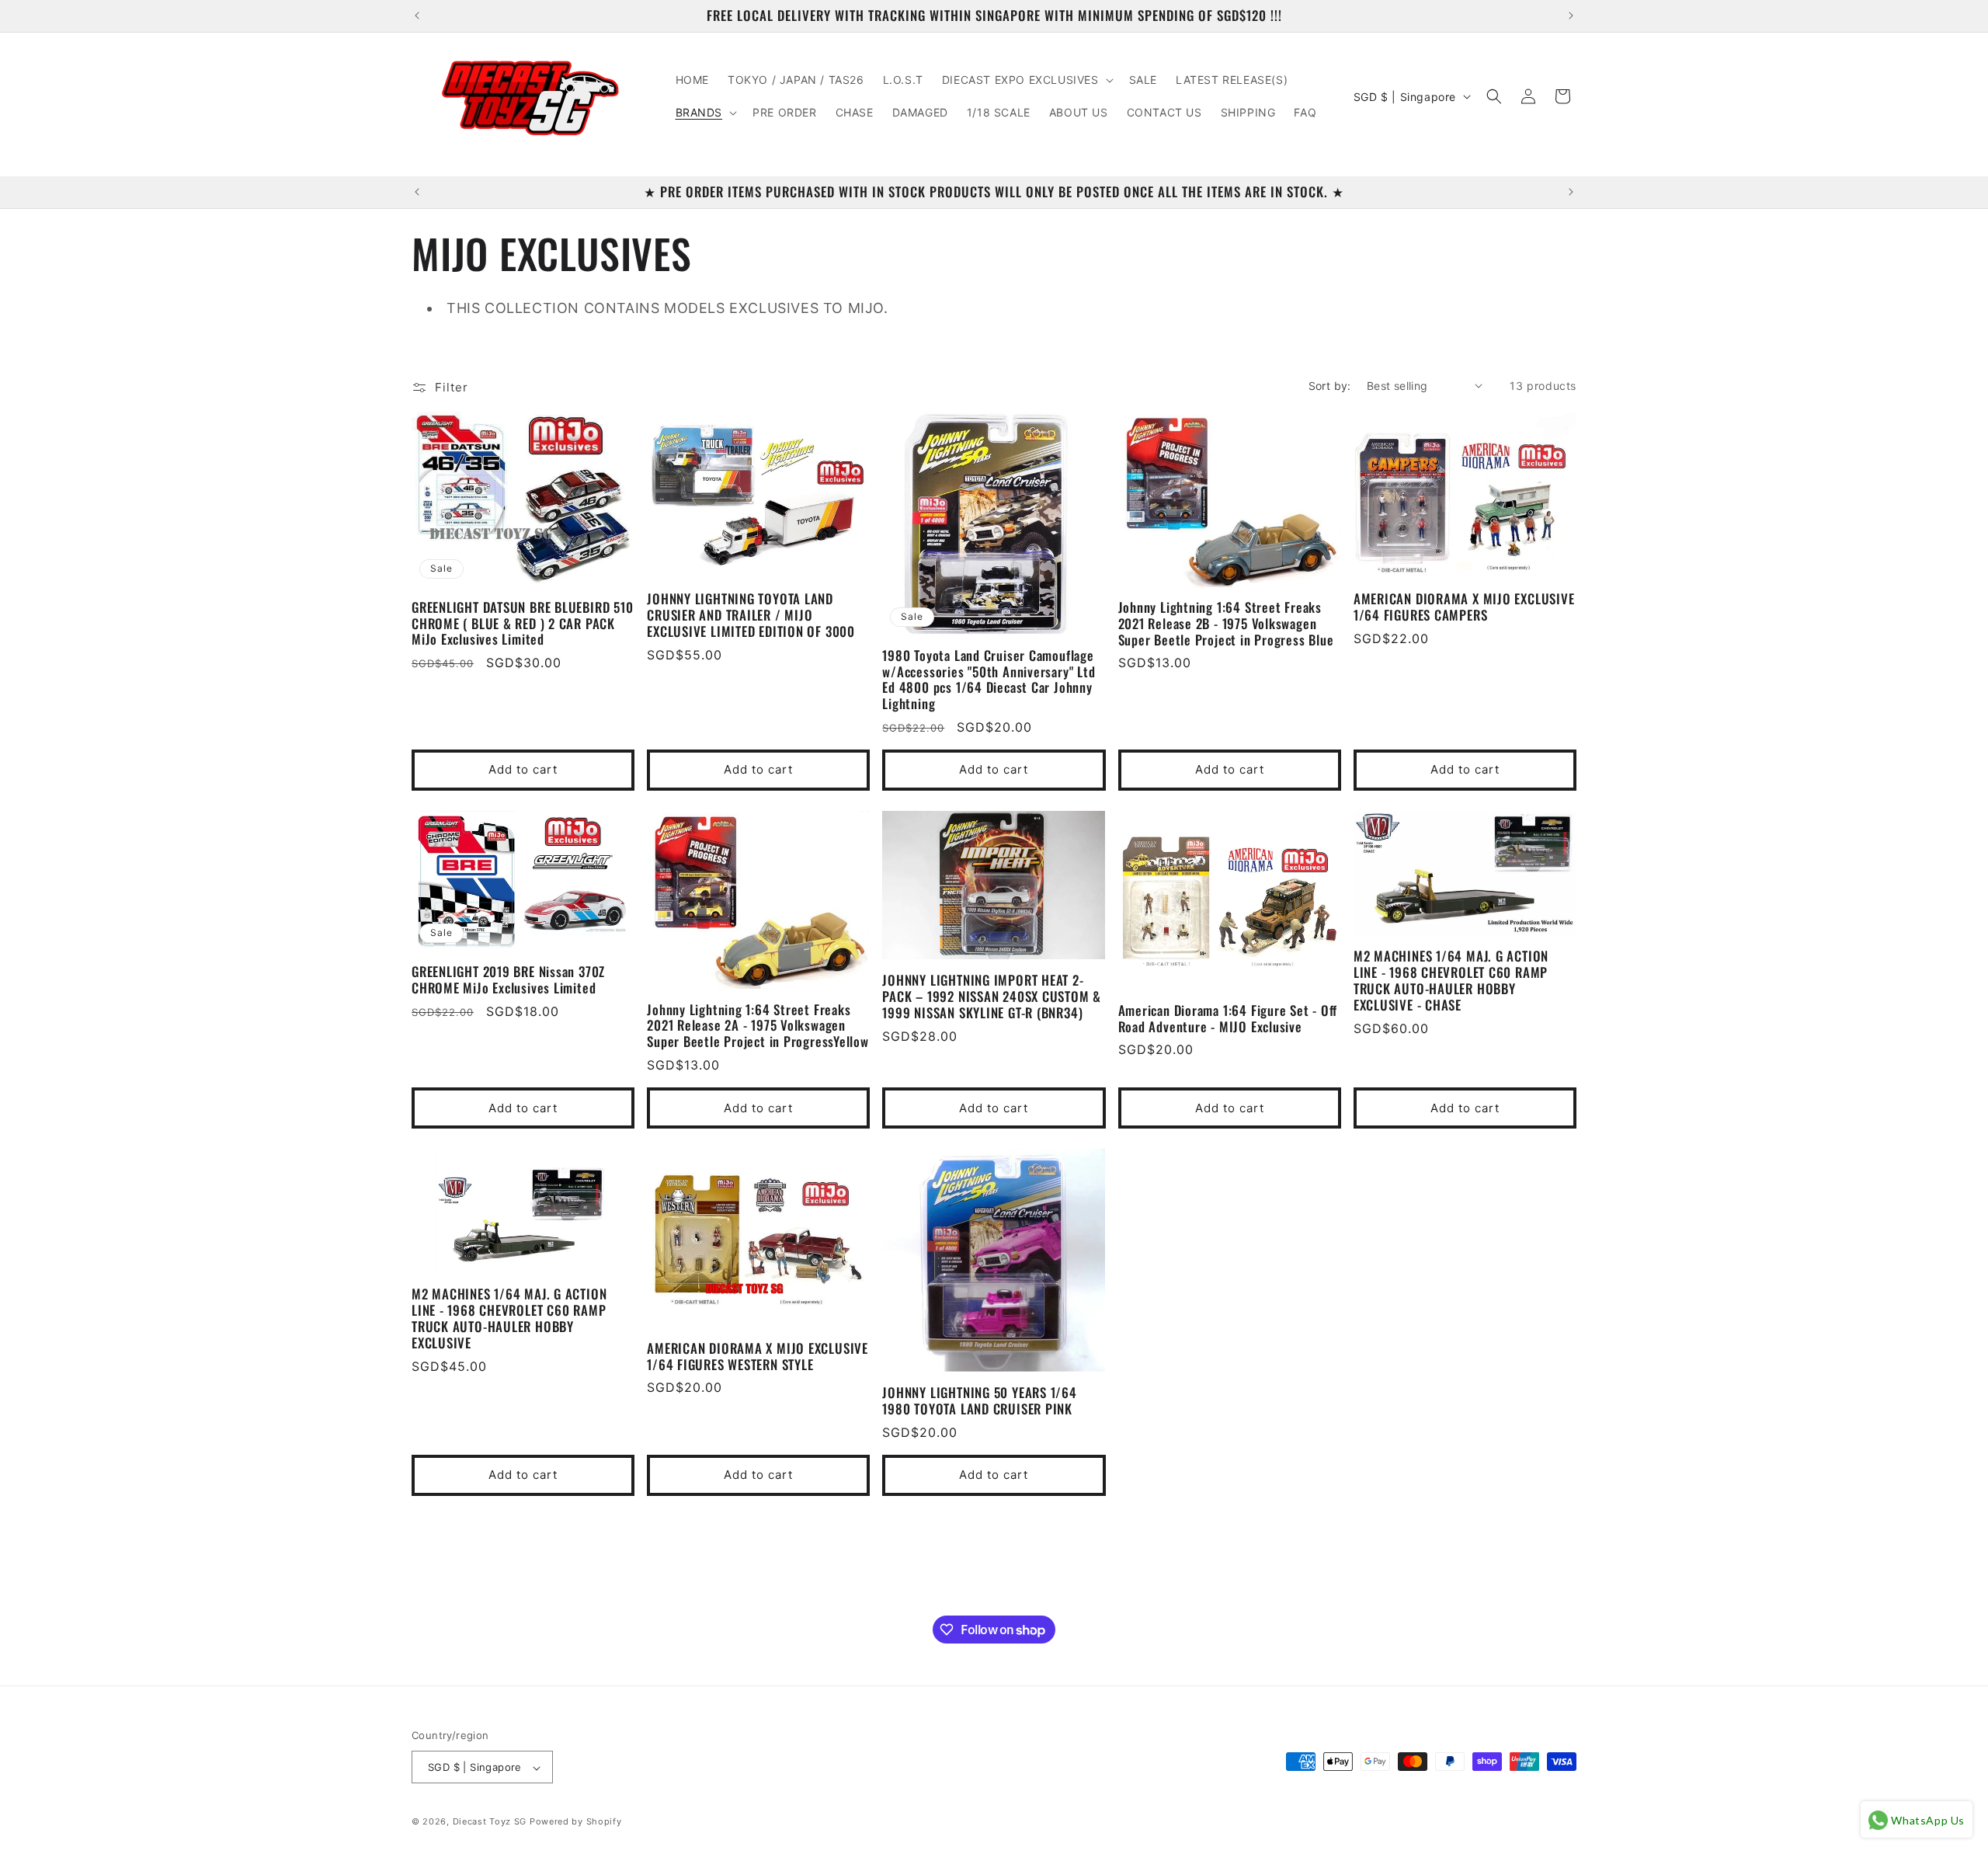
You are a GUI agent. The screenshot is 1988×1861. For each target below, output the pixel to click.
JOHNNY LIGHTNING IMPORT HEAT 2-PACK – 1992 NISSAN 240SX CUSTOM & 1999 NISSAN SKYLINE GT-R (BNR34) (992, 997)
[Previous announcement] (417, 16)
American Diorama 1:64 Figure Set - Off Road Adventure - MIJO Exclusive (1228, 1019)
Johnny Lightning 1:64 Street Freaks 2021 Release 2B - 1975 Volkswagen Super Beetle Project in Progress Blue (1226, 624)
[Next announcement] (1571, 16)
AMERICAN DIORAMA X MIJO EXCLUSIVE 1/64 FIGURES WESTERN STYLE (758, 1357)
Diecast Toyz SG (490, 1822)
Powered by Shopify (576, 1822)
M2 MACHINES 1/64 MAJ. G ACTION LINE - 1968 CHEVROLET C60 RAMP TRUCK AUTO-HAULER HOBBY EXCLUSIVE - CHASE (1451, 981)
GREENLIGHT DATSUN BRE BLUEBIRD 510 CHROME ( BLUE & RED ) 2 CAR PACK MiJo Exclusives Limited (523, 624)
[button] (1026, 80)
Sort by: (1330, 386)
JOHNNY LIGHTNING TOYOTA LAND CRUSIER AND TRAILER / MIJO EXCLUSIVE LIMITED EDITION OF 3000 (751, 615)
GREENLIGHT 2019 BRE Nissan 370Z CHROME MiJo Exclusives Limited (508, 980)
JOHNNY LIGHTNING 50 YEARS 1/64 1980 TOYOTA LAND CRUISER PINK (979, 1402)
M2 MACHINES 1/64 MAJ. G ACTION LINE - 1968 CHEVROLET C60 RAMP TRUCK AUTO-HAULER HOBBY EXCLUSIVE (509, 1319)
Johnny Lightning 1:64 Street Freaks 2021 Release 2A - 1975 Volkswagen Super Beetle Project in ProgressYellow (758, 1026)
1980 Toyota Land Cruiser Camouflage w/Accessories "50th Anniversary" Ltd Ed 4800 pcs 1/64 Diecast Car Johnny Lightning (989, 680)
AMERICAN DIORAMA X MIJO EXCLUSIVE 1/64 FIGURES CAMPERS (1464, 607)
